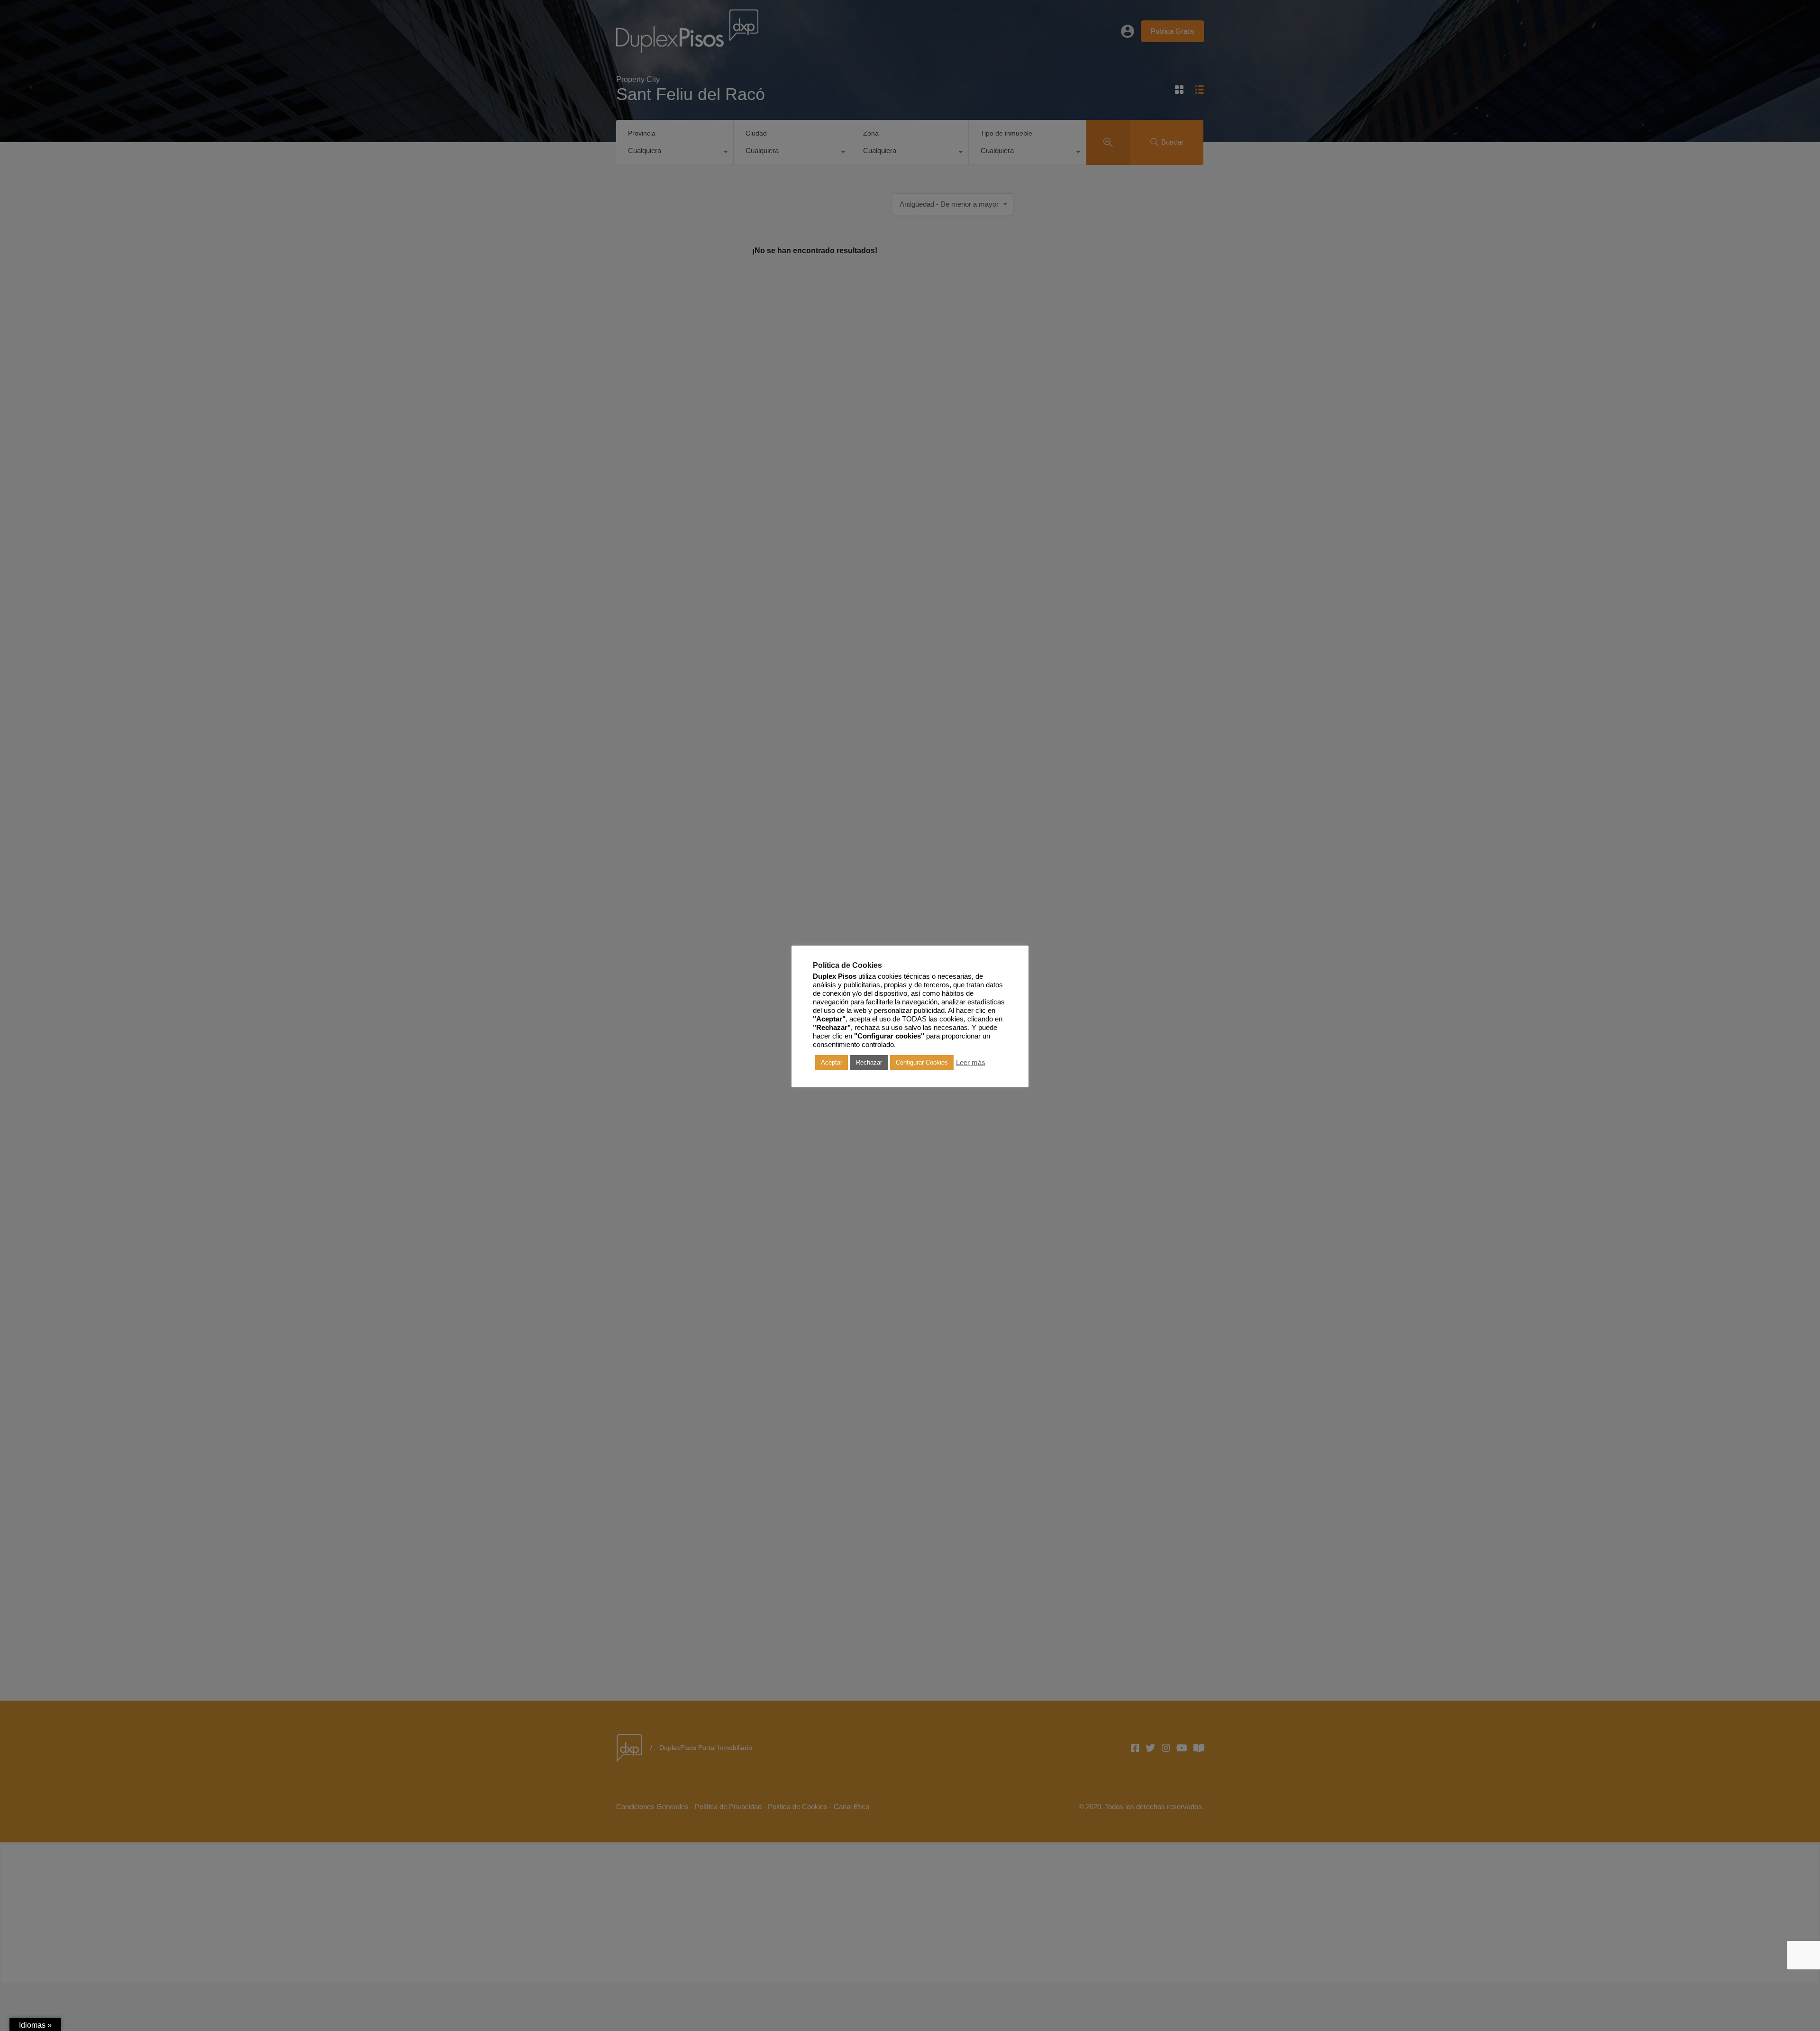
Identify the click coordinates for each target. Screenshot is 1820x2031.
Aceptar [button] (832, 1062)
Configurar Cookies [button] (922, 1062)
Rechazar (869, 1062)
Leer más (971, 1063)
